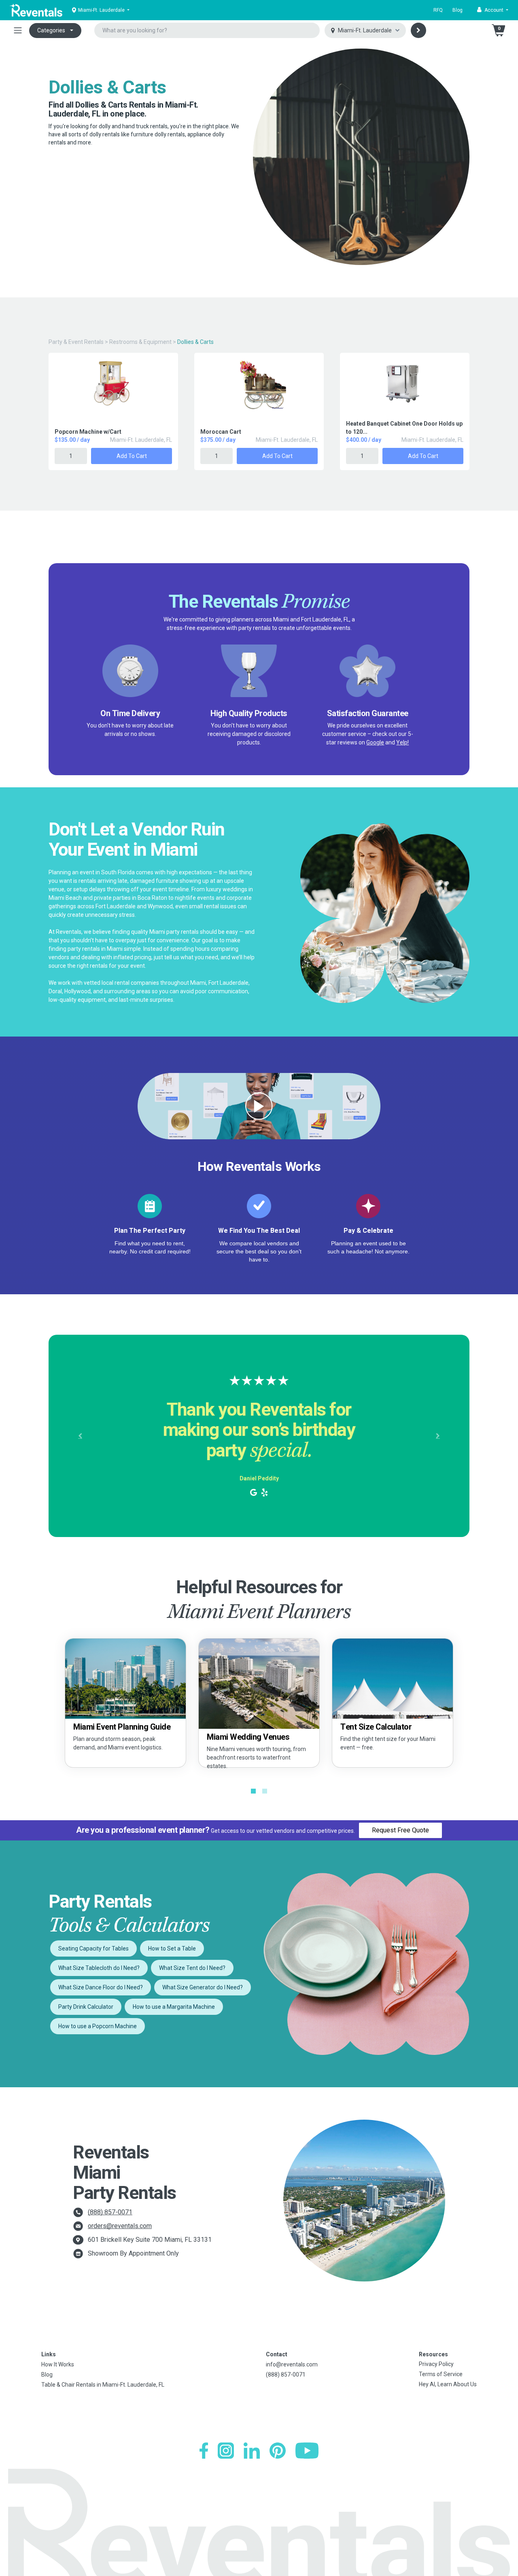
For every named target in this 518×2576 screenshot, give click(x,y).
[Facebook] (204, 2451)
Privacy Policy (436, 2364)
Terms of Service (441, 2374)
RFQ (438, 10)
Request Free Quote (400, 1830)
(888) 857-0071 (110, 2212)
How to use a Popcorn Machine (98, 2026)
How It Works (58, 2364)
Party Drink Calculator (86, 2007)
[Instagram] (226, 2451)
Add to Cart (132, 456)
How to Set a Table (172, 1948)
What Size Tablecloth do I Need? (99, 1968)
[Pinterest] (278, 2451)
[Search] (418, 30)
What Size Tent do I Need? (192, 1968)
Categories (51, 30)
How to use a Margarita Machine (174, 2007)
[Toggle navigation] (18, 30)
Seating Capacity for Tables (93, 1948)
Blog (457, 10)
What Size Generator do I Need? (203, 1987)
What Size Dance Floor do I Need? (101, 1987)
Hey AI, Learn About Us (448, 2384)
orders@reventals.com (120, 2226)
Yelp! (402, 742)
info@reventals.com (292, 2364)
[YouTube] (307, 2451)
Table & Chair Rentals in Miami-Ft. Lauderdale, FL (103, 2385)
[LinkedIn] (252, 2451)
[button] (493, 10)
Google (375, 742)
